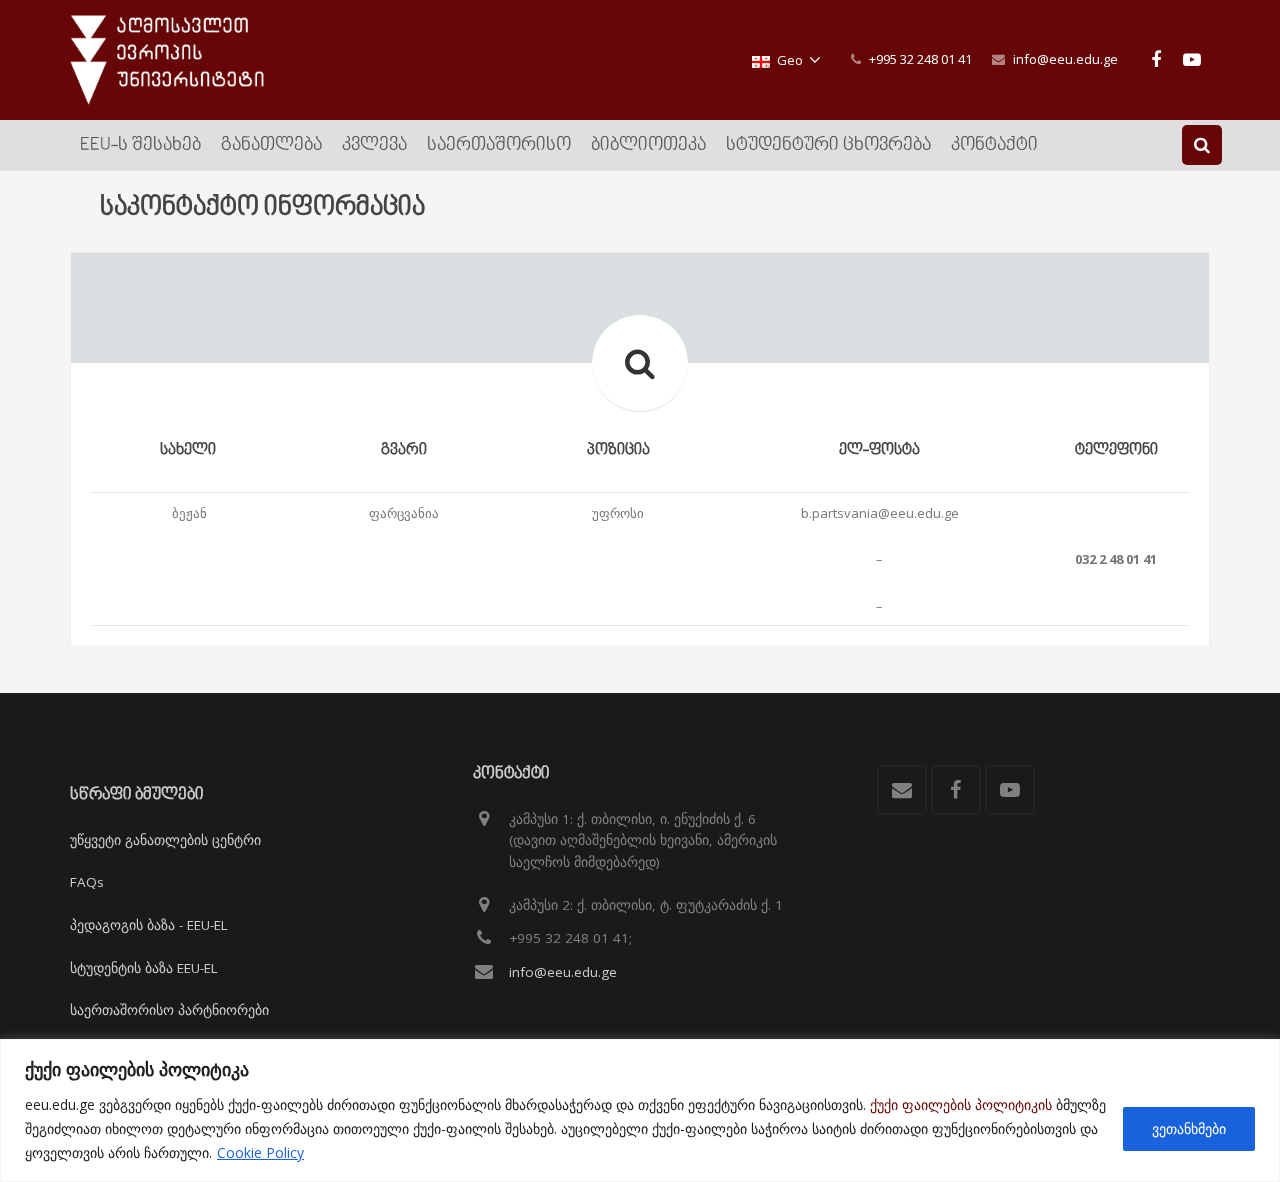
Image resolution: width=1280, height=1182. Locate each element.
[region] (640, 1110)
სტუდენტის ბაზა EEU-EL (144, 968)
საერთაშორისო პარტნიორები (169, 1010)
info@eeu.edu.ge (1065, 59)
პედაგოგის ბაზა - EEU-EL (149, 925)
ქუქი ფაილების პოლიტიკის (961, 1104)
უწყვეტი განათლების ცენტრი (165, 840)
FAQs (87, 882)
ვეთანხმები (1189, 1128)
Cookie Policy (260, 1152)
